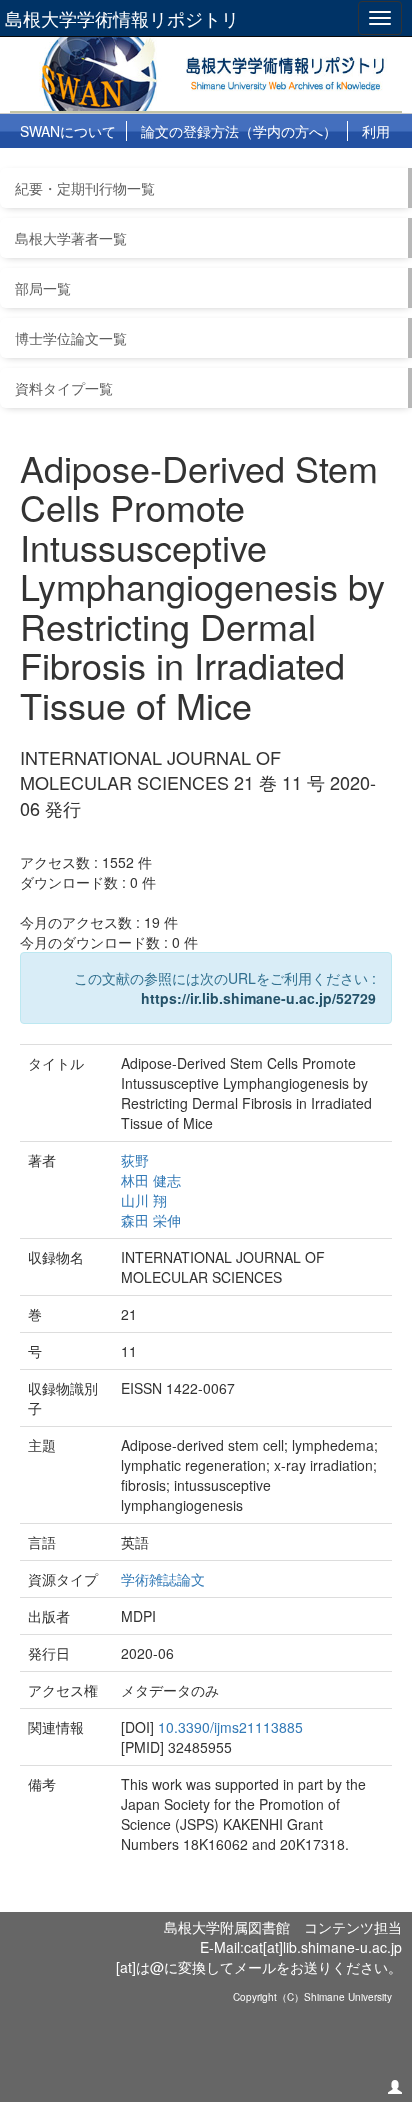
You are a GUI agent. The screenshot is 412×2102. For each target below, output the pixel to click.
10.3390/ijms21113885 (230, 1727)
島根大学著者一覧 (71, 238)
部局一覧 (43, 288)
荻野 (135, 1160)
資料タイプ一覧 (64, 388)
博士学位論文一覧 (71, 338)
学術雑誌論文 (163, 1579)
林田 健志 (151, 1180)
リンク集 (228, 166)
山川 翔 (144, 1200)
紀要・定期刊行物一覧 (85, 188)
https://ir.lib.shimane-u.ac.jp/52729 (258, 998)
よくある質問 (133, 166)
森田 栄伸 (151, 1220)
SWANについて (68, 131)
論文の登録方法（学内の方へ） (239, 131)
